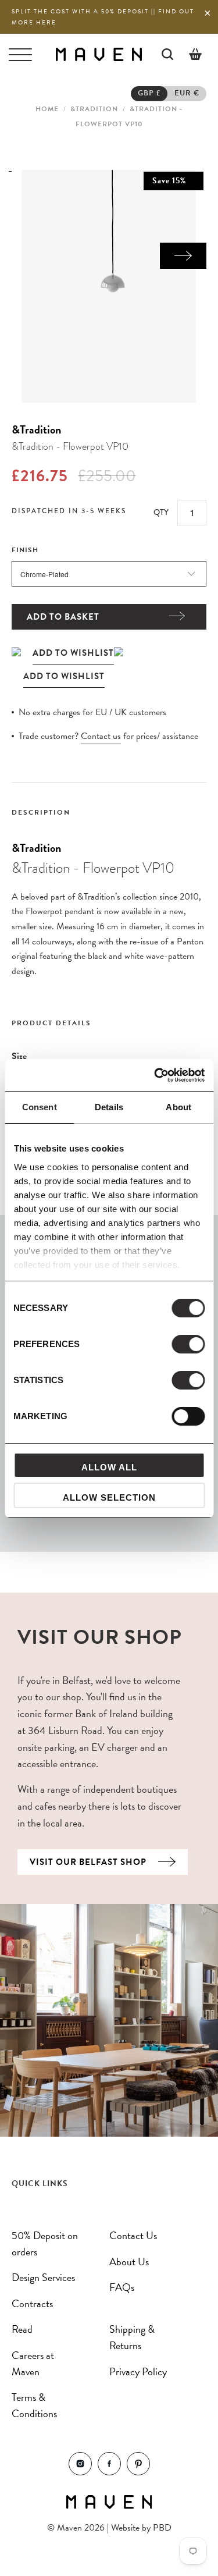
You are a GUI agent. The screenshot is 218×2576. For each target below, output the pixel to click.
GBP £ (149, 93)
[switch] (188, 1344)
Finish (25, 550)
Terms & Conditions (34, 2405)
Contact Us (133, 2235)
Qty (161, 512)
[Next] (183, 256)
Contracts (32, 2303)
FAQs (122, 2287)
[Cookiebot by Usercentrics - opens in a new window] (155, 1075)
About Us (129, 2261)
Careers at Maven (33, 2363)
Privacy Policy (138, 2371)
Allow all (109, 1467)
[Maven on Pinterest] (138, 2472)
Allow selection (109, 1497)
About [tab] (178, 1107)
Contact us (101, 736)
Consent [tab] (40, 1107)
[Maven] (99, 54)
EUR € (187, 93)
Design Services (43, 2277)
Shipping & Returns (132, 2337)
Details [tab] (109, 1107)
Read (22, 2329)
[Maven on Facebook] (109, 2472)
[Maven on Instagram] (80, 2472)
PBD (162, 2528)
